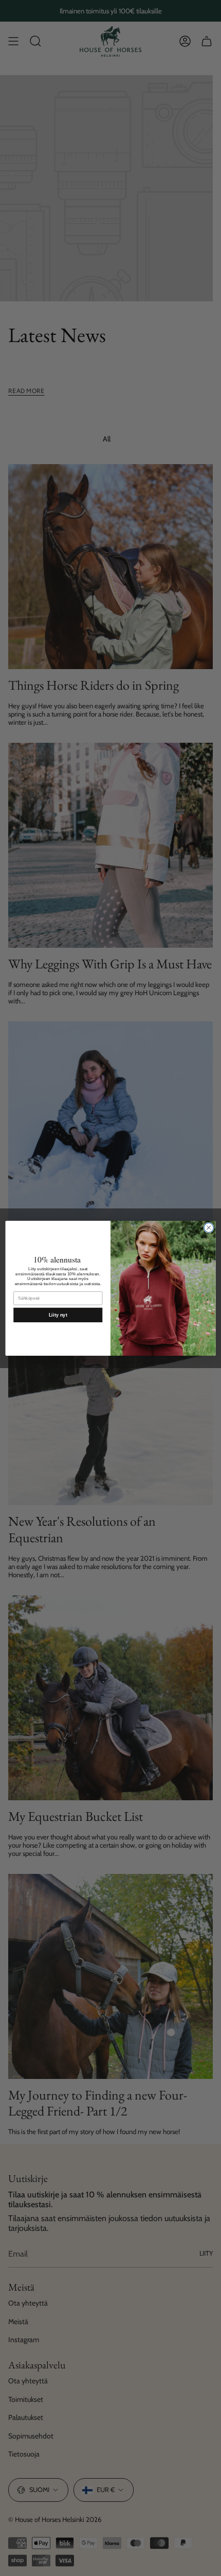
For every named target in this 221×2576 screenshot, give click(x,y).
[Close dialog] (209, 1227)
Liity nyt (58, 1315)
